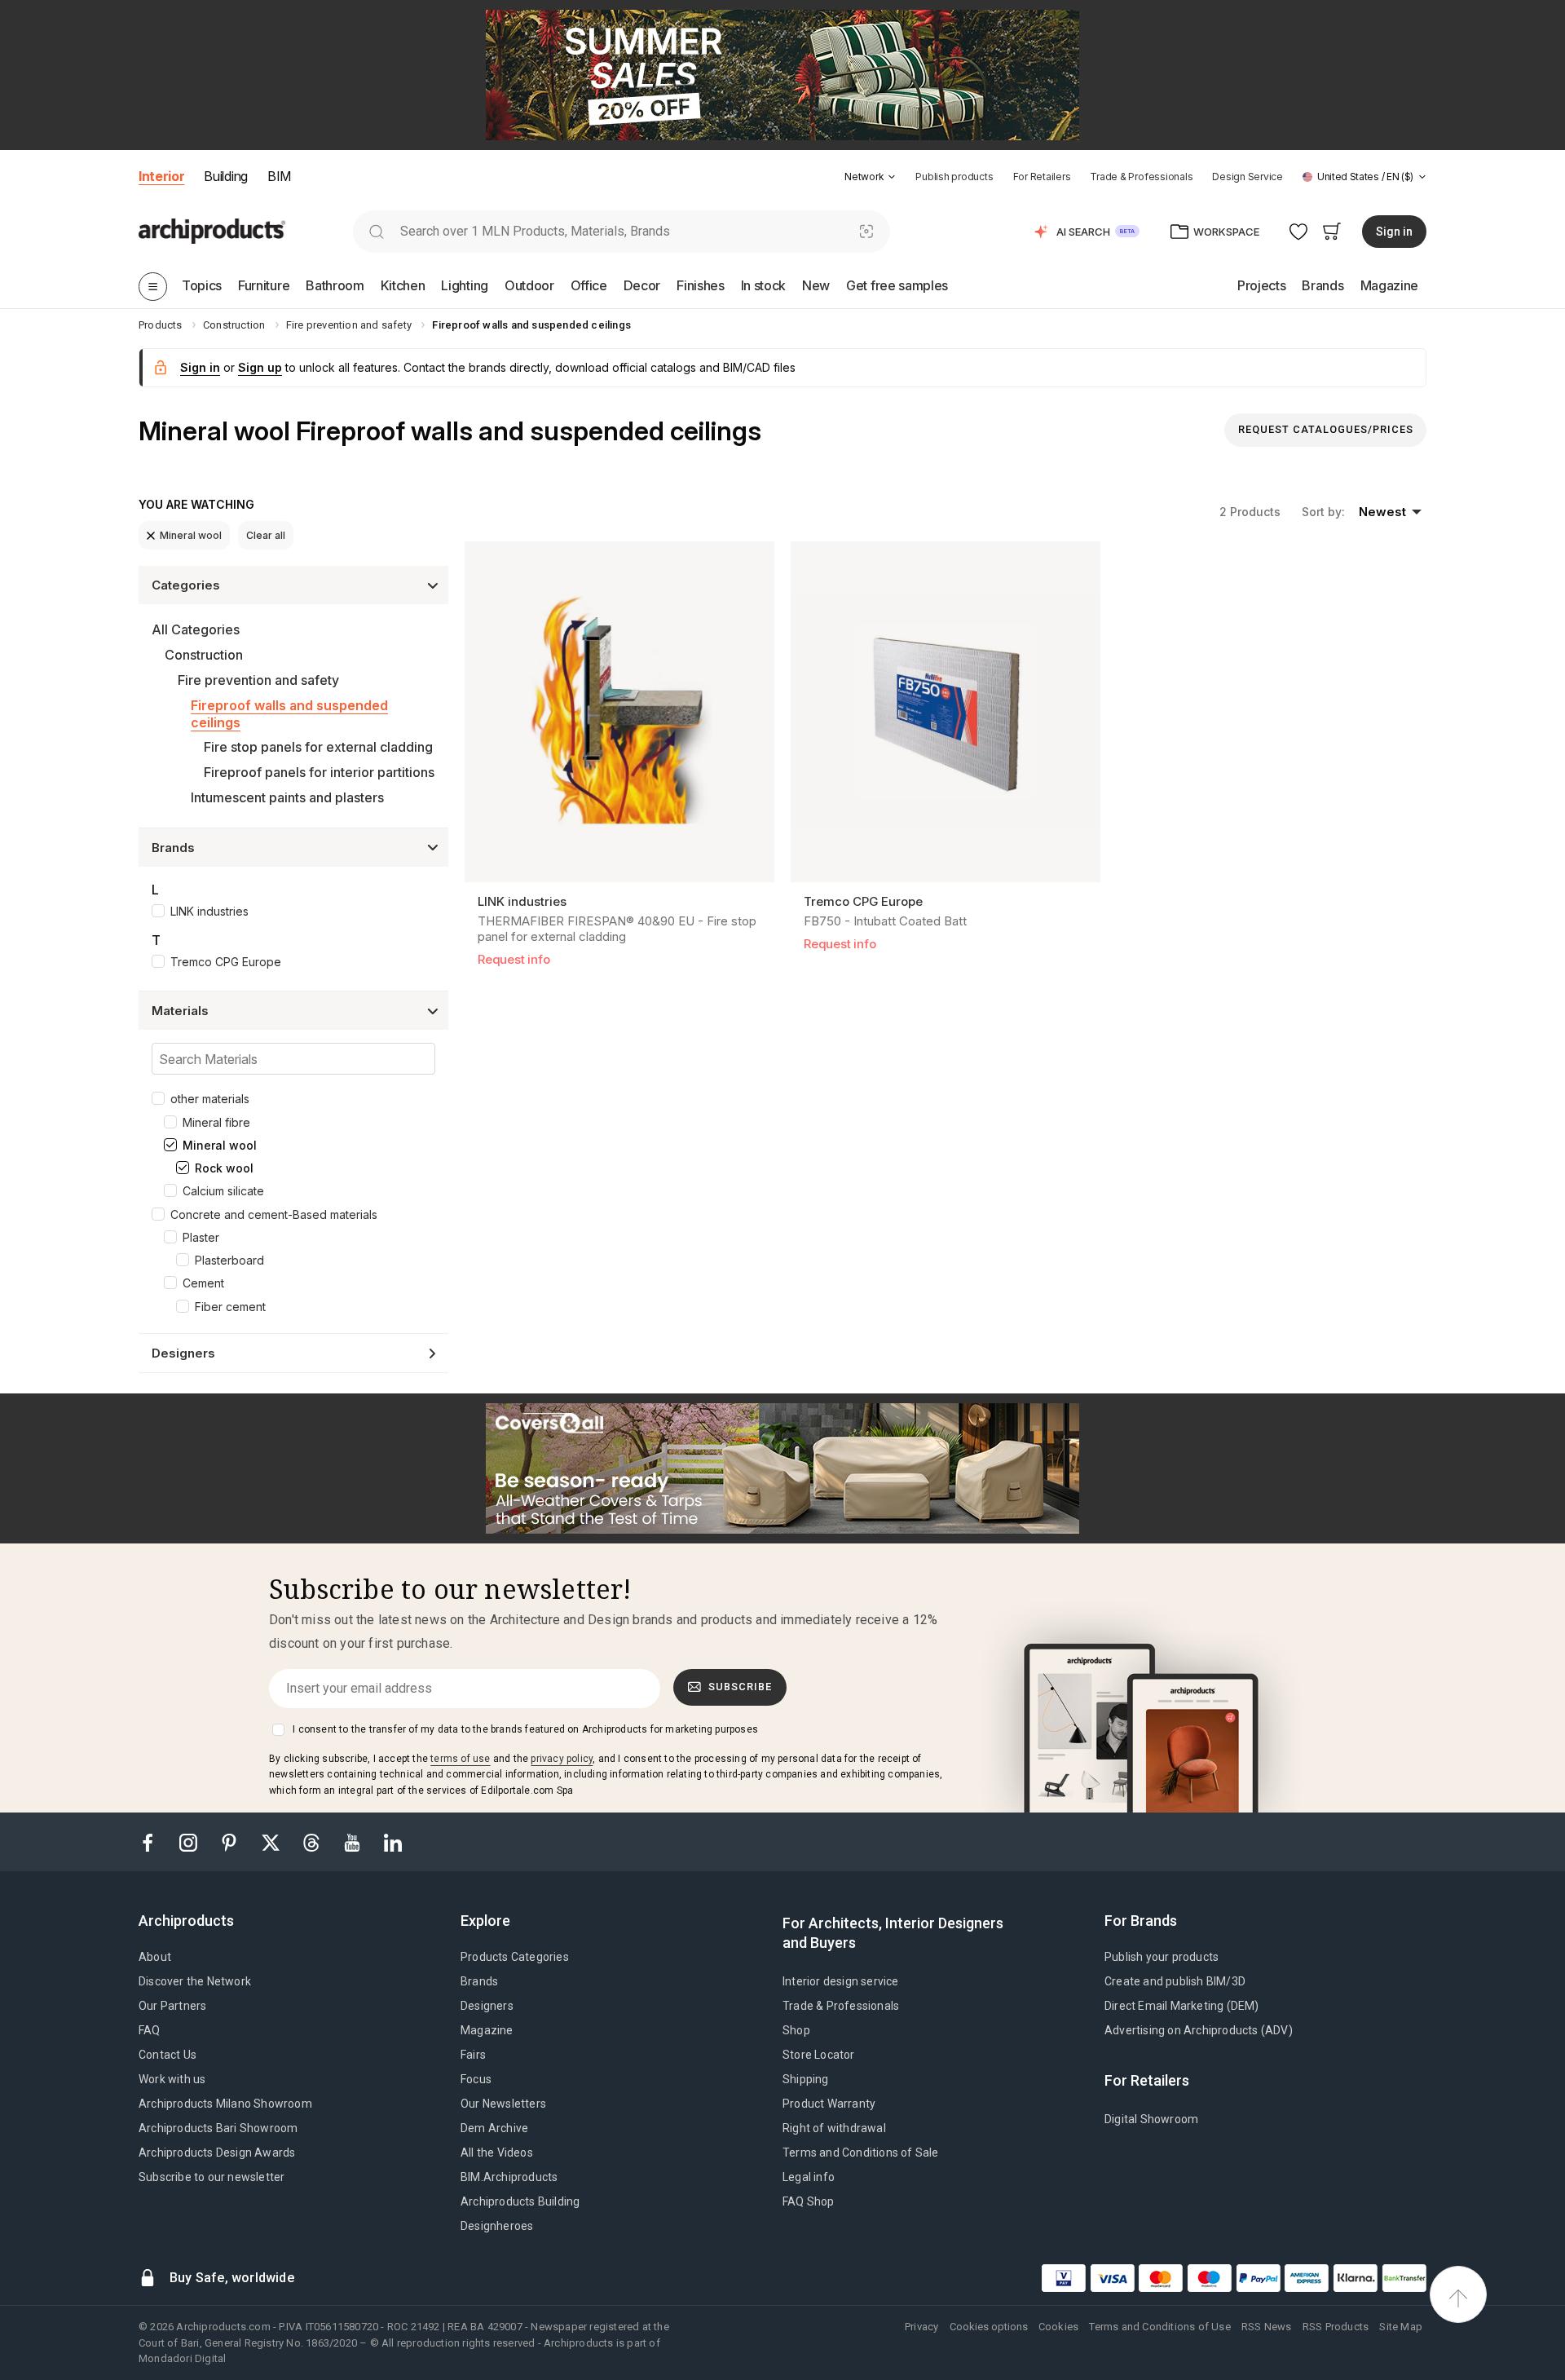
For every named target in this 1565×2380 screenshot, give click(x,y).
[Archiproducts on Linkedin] (393, 1841)
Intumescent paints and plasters (287, 797)
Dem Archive (494, 2128)
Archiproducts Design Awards (217, 2153)
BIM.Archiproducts (509, 2177)
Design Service (1248, 177)
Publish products (954, 177)
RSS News (1267, 2327)
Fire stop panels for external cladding (318, 747)
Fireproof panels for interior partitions (319, 772)
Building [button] (225, 176)
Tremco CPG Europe (226, 962)
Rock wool (224, 1168)
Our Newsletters (503, 2104)
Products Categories (515, 1957)
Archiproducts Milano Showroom (225, 2104)
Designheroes (497, 2226)
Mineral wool (191, 535)
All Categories (196, 629)
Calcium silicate (223, 1191)
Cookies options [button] (989, 2327)
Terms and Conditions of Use (1159, 2327)
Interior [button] (161, 176)
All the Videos (497, 2153)
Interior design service (841, 1981)
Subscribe (740, 1687)
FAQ (150, 2030)
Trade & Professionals (1141, 177)
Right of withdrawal (834, 2128)
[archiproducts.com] (212, 230)
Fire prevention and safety (258, 680)
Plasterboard (229, 1260)
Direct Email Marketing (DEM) (1182, 2006)
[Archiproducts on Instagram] (190, 1841)
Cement (203, 1283)
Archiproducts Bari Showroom (218, 2128)
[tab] (892, 177)
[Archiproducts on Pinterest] (231, 1841)
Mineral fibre (216, 1122)
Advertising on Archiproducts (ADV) (1199, 2030)
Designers (487, 2006)
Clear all (266, 535)
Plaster (201, 1237)
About (155, 1957)
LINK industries (209, 911)
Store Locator (819, 2055)
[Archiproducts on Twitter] (272, 1841)
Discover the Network (195, 1981)
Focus (476, 2079)
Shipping (806, 2079)
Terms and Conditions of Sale (861, 2153)
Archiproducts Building (520, 2201)
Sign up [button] (260, 367)
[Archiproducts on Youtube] (354, 1841)
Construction (204, 655)
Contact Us (168, 2055)
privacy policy (562, 1759)
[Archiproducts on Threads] (313, 1841)
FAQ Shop (809, 2201)
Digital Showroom (1151, 2119)
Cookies (1058, 2327)
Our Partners (172, 2006)
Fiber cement (230, 1307)
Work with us (172, 2079)
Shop (796, 2030)
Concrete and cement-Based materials (274, 1214)
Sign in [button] (1394, 232)
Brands (479, 1981)
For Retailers (1042, 177)
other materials (210, 1099)
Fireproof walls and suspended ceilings (289, 714)
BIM (279, 176)
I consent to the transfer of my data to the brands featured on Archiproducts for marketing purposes (525, 1729)
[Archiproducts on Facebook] (154, 1841)
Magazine (487, 2030)
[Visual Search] (866, 231)
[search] (376, 231)
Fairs (473, 2055)
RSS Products (1336, 2327)
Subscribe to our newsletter (212, 2177)
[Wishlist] (1299, 231)
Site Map (1401, 2327)
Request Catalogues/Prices (1326, 429)
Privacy (921, 2327)
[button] (870, 177)
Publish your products (1162, 1957)
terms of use (460, 1759)
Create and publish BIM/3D (1175, 1981)
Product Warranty (829, 2104)
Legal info (809, 2177)
